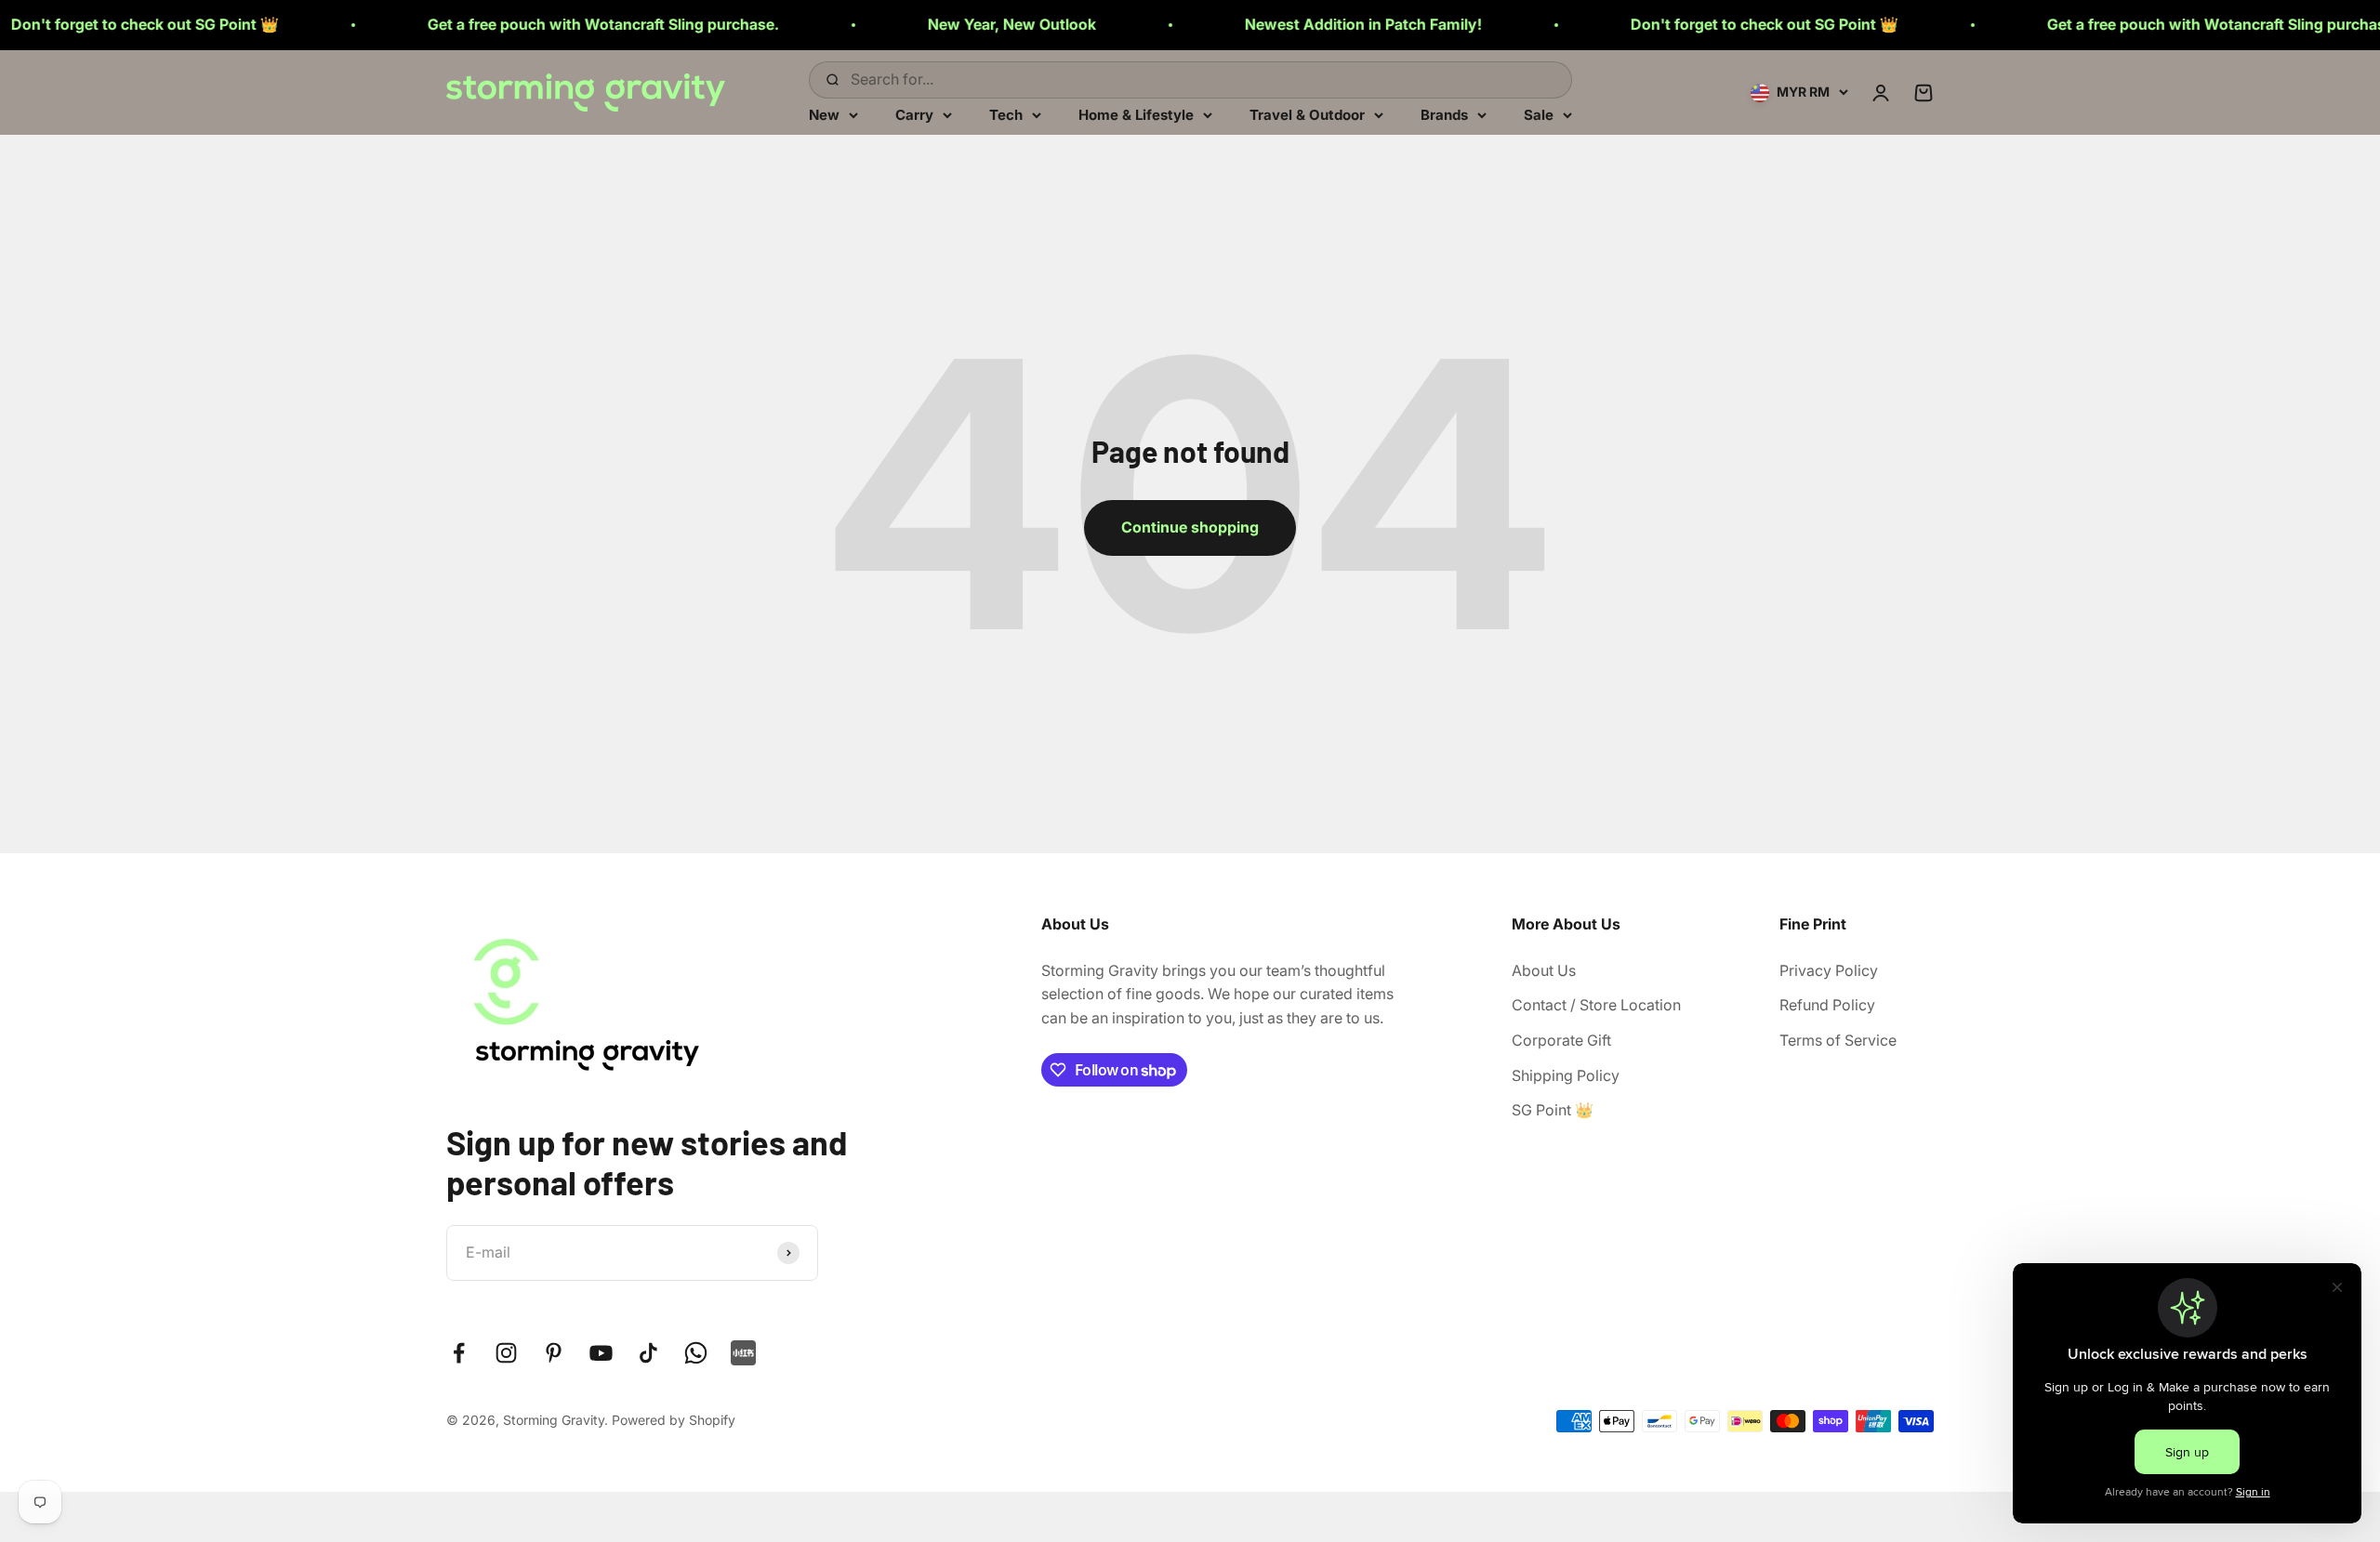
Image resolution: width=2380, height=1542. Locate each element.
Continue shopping (1190, 527)
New (824, 114)
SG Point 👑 (1553, 1110)
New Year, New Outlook (925, 24)
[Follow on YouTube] (601, 1353)
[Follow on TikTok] (648, 1353)
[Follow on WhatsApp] (696, 1353)
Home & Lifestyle (1136, 114)
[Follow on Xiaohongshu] (743, 1353)
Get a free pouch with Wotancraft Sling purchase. (516, 24)
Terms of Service (1838, 1040)
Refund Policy (1827, 1005)
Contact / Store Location (1596, 1005)
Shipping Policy (1566, 1075)
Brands (1444, 114)
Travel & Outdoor (1307, 114)
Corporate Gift (1561, 1040)
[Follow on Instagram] (506, 1353)
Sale (1539, 114)
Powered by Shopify (674, 1420)
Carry (914, 114)
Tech (1006, 114)
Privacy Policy (1829, 970)
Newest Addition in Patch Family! (1276, 24)
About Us (1544, 970)
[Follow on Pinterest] (554, 1353)
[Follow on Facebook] (459, 1353)
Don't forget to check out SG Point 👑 (1677, 24)
